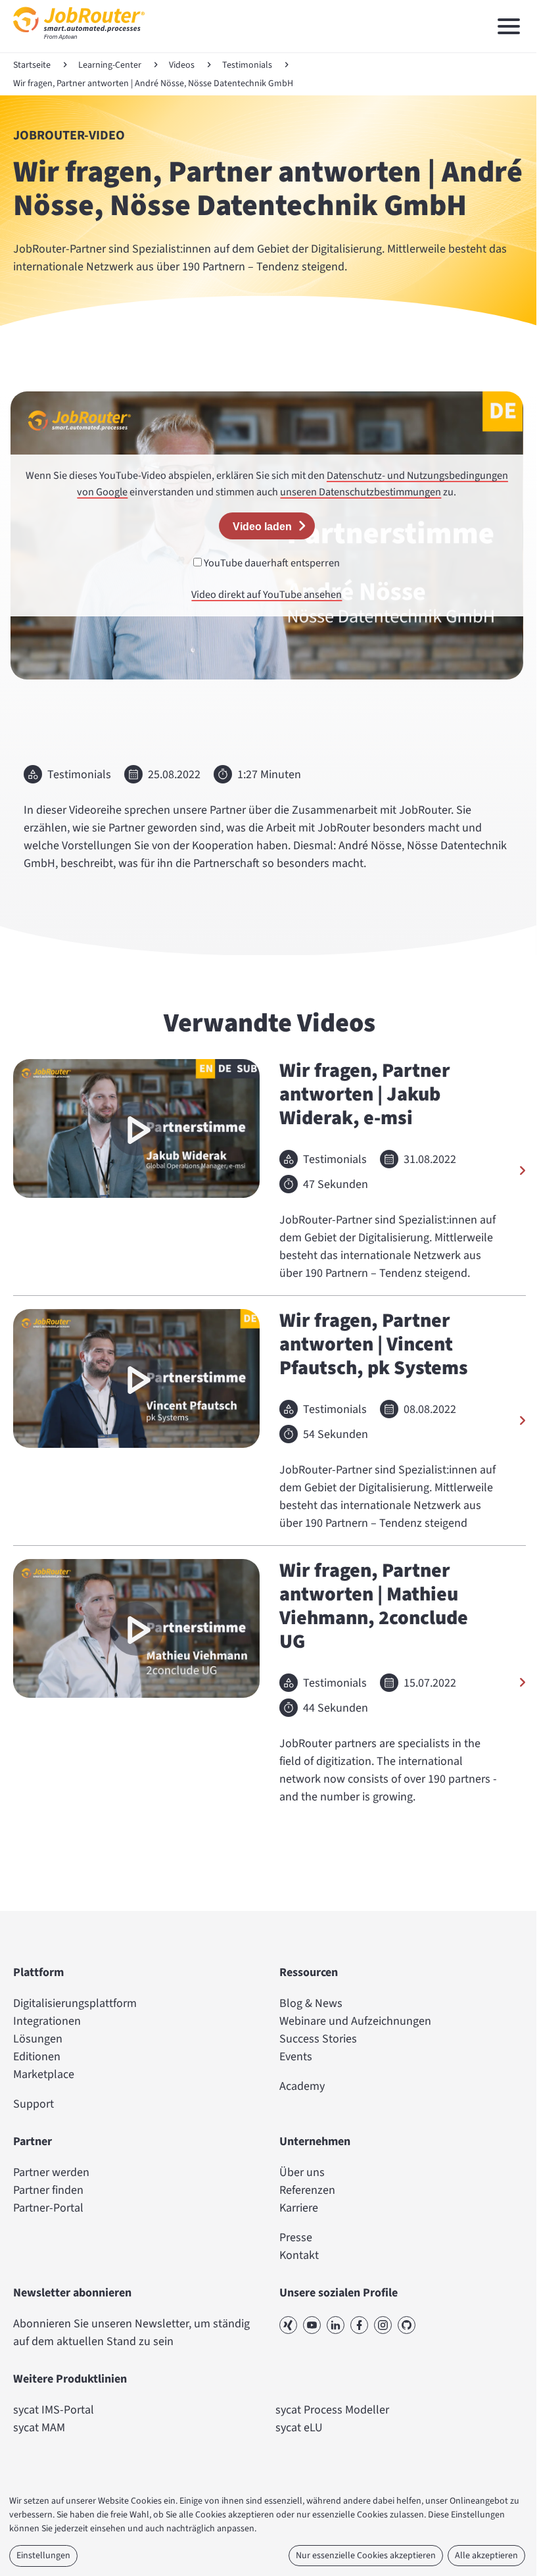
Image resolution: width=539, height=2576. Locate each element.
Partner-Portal (48, 2208)
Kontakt (299, 2255)
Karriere (299, 2208)
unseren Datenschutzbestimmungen (361, 492)
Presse (296, 2238)
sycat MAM (39, 2428)
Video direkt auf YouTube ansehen (267, 594)
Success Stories (318, 2039)
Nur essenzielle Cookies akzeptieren (366, 2556)
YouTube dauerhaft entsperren (271, 563)
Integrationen (47, 2021)
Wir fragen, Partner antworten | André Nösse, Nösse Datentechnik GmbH (153, 84)
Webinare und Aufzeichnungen (355, 2021)
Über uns (302, 2172)
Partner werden (51, 2172)
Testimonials (247, 65)
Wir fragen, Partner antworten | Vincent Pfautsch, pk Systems (163, 1318)
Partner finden (48, 2190)
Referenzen (307, 2190)
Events (296, 2057)
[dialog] (269, 2532)
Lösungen (38, 2039)
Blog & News (311, 2003)
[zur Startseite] (79, 43)
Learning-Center (110, 65)
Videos (182, 65)
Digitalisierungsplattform (75, 2003)
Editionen (37, 2057)
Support (34, 2104)
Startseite (32, 65)
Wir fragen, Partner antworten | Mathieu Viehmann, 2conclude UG (174, 1568)
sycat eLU (299, 2428)
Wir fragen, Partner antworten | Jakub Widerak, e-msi (143, 1068)
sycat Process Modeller (332, 2410)
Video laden (262, 526)
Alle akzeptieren (486, 2556)
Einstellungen (43, 2556)
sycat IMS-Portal (54, 2410)
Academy (302, 2086)
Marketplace (44, 2074)
